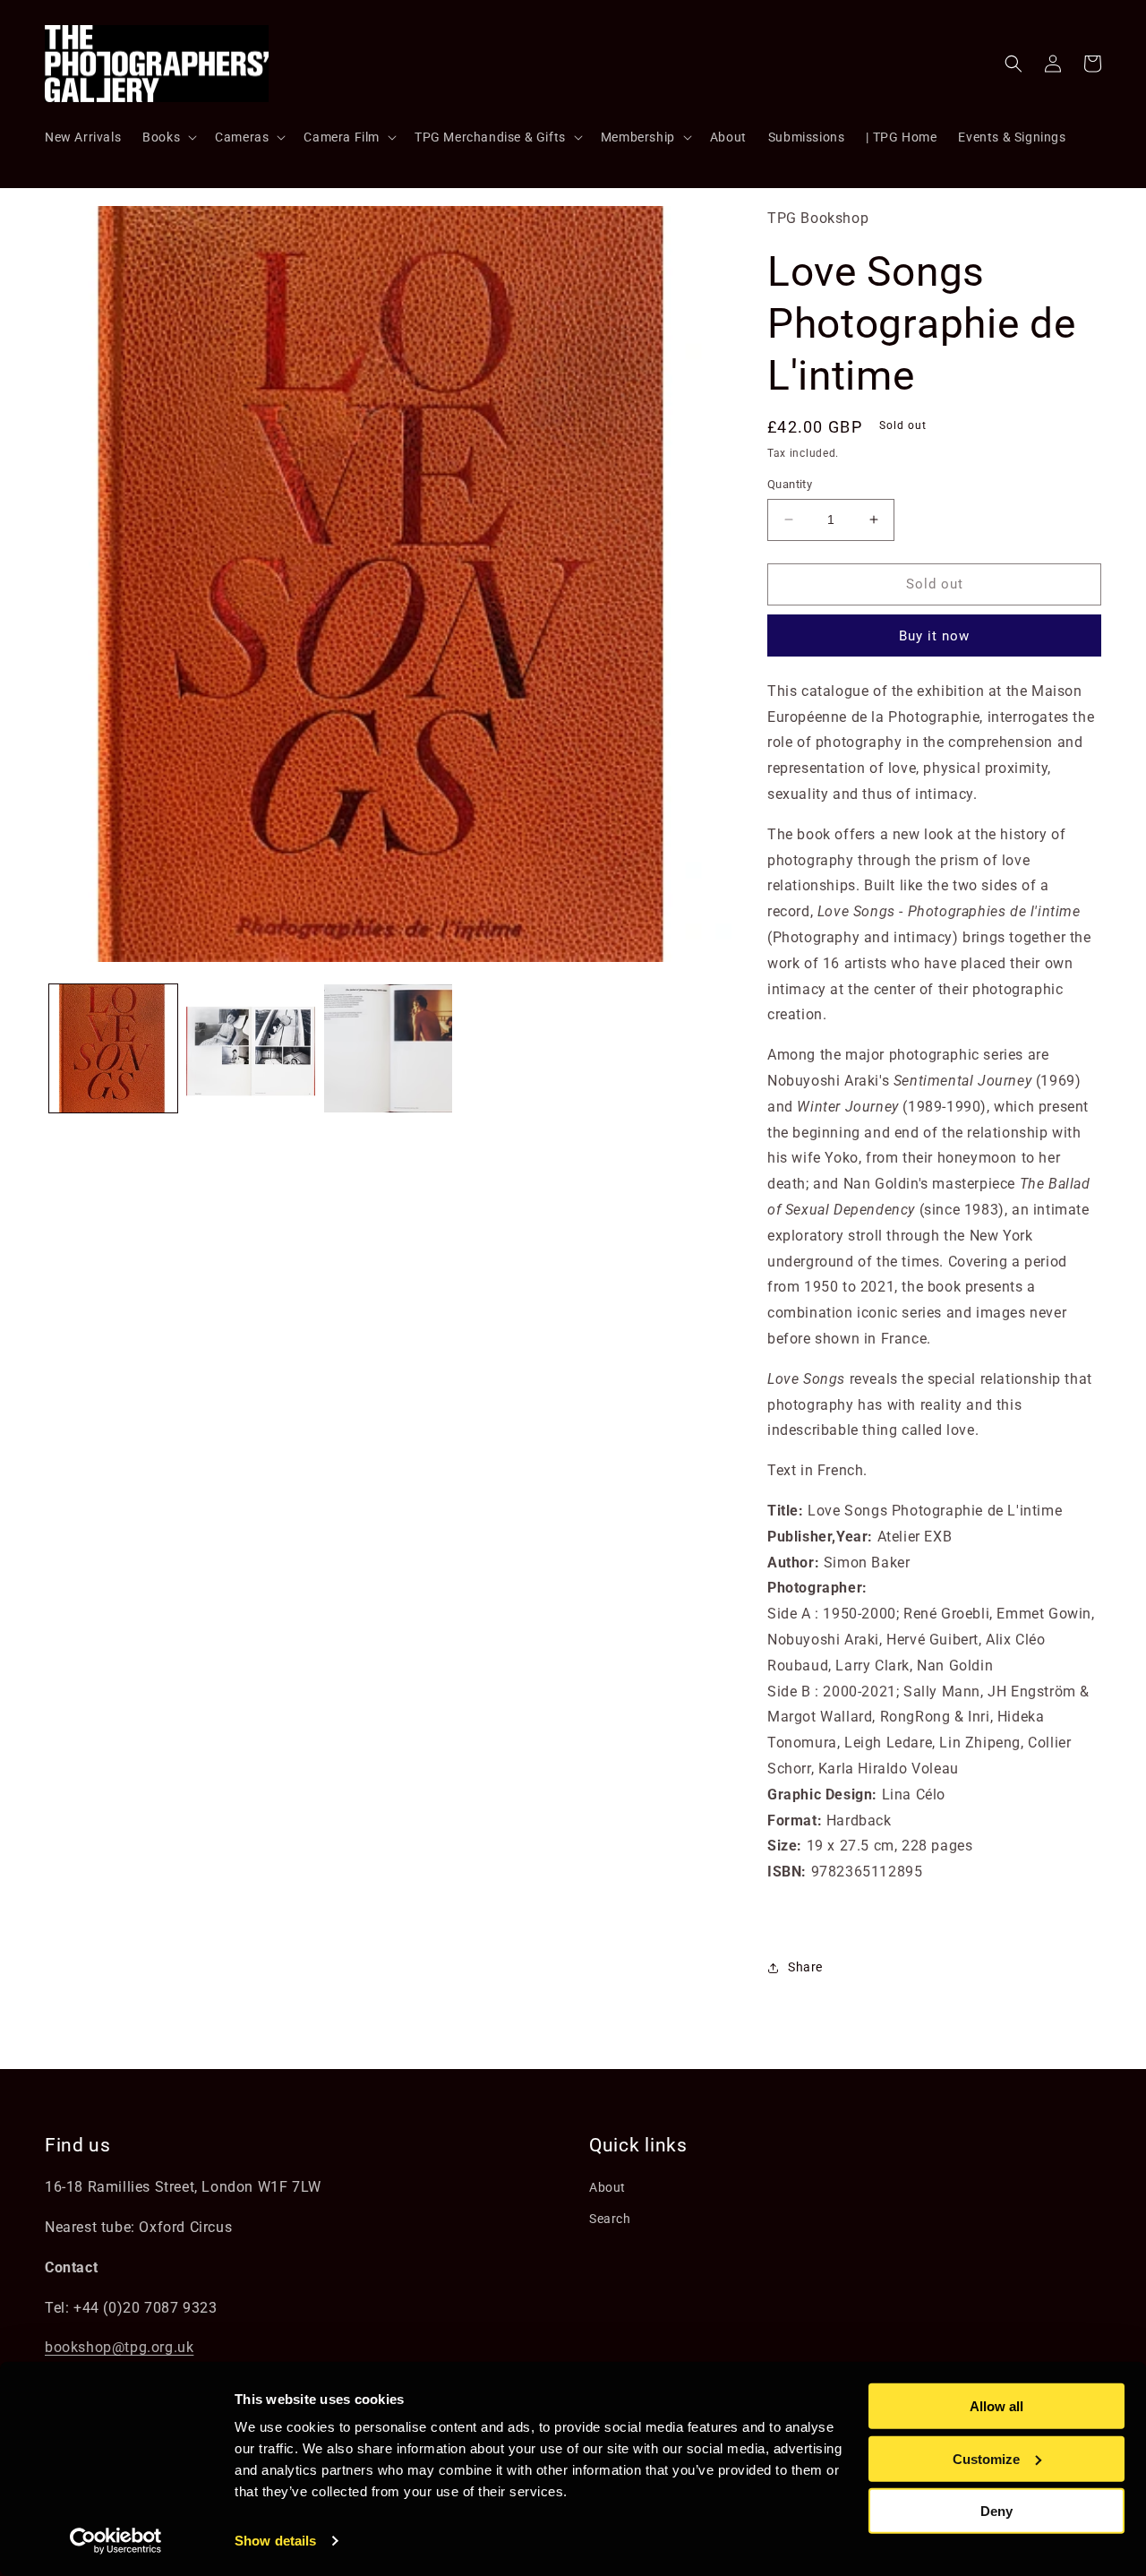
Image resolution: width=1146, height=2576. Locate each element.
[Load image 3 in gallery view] (388, 1048)
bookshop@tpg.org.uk (119, 2347)
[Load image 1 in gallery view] (113, 1048)
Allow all (996, 2406)
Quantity (790, 484)
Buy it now (934, 636)
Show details (275, 2541)
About (607, 2187)
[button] (168, 137)
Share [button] (805, 1967)
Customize (986, 2458)
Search (610, 2219)
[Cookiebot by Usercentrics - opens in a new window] (116, 2541)
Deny (996, 2511)
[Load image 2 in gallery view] (250, 1048)
